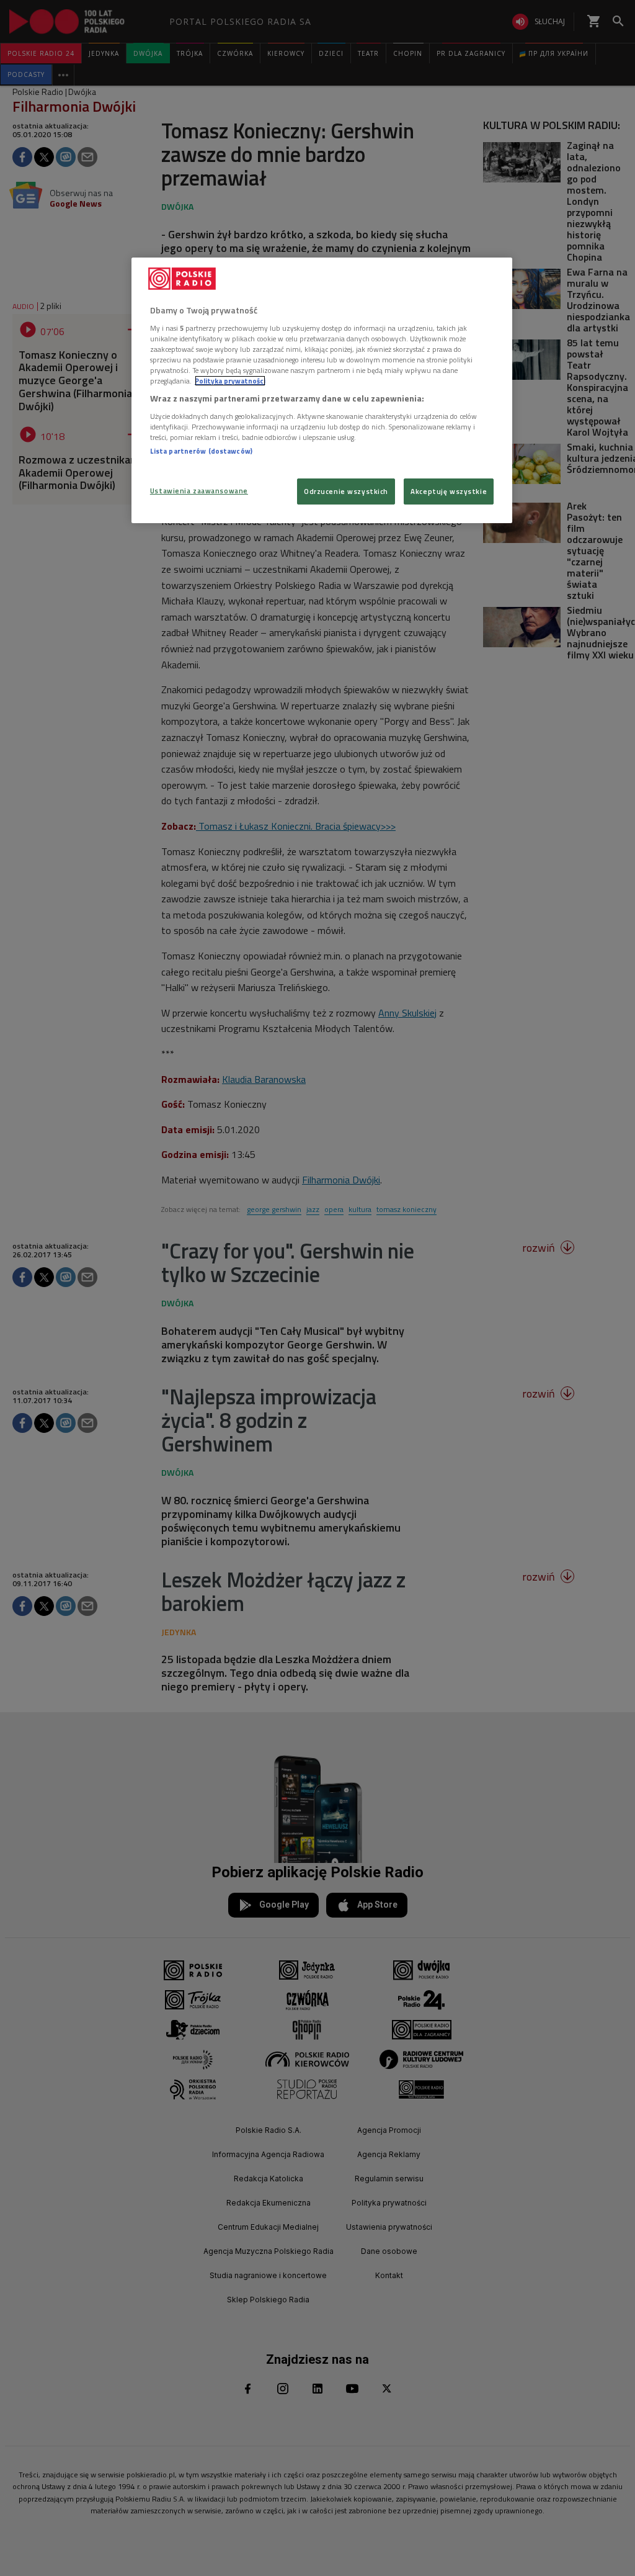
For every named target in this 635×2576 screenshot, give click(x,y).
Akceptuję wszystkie (449, 491)
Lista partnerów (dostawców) (201, 451)
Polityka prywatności (230, 381)
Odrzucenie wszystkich (346, 491)
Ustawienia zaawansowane (199, 491)
